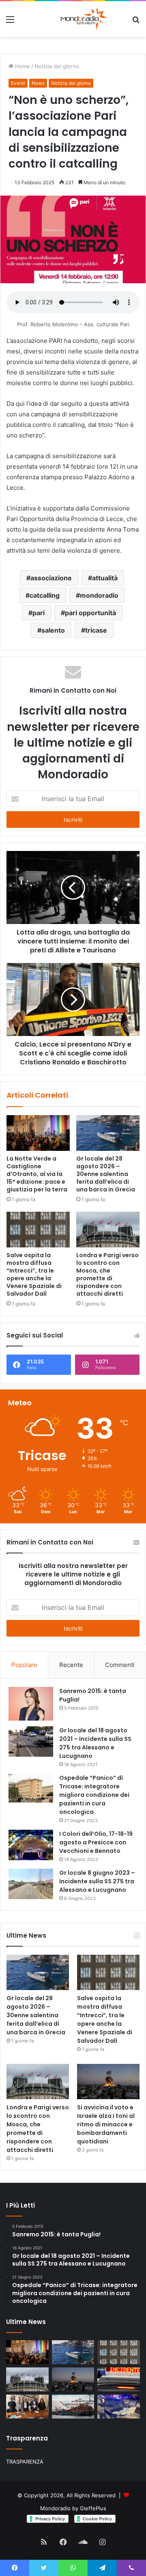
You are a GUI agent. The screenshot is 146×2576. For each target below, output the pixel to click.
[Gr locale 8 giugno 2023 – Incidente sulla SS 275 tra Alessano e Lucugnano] (31, 1884)
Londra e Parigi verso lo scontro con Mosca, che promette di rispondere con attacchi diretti (107, 1274)
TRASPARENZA (25, 2462)
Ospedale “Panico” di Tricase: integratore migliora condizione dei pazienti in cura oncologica (94, 1795)
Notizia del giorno (57, 66)
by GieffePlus (89, 2508)
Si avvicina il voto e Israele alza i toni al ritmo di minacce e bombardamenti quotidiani (106, 2124)
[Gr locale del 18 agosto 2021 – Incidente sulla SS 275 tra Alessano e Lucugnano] (31, 1741)
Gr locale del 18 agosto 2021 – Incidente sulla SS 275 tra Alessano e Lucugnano (95, 1743)
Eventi (18, 83)
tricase (96, 630)
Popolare (24, 1665)
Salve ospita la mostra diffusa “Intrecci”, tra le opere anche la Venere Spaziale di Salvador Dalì (34, 1274)
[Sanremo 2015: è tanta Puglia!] (31, 1704)
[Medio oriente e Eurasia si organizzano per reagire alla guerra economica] (73, 2407)
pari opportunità (90, 613)
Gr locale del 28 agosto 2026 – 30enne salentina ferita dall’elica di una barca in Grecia (106, 1174)
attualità (105, 578)
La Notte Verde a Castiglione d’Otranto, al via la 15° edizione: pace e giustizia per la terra (37, 1174)
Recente (71, 1665)
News (38, 83)
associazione (51, 578)
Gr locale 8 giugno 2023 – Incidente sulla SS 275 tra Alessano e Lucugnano (97, 1881)
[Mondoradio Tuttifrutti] (64, 19)
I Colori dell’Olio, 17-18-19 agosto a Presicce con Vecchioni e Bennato (96, 1842)
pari (39, 613)
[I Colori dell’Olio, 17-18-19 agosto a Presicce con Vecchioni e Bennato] (31, 1845)
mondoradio (99, 595)
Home (22, 66)
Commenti (120, 1665)
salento (53, 630)
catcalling (45, 595)
